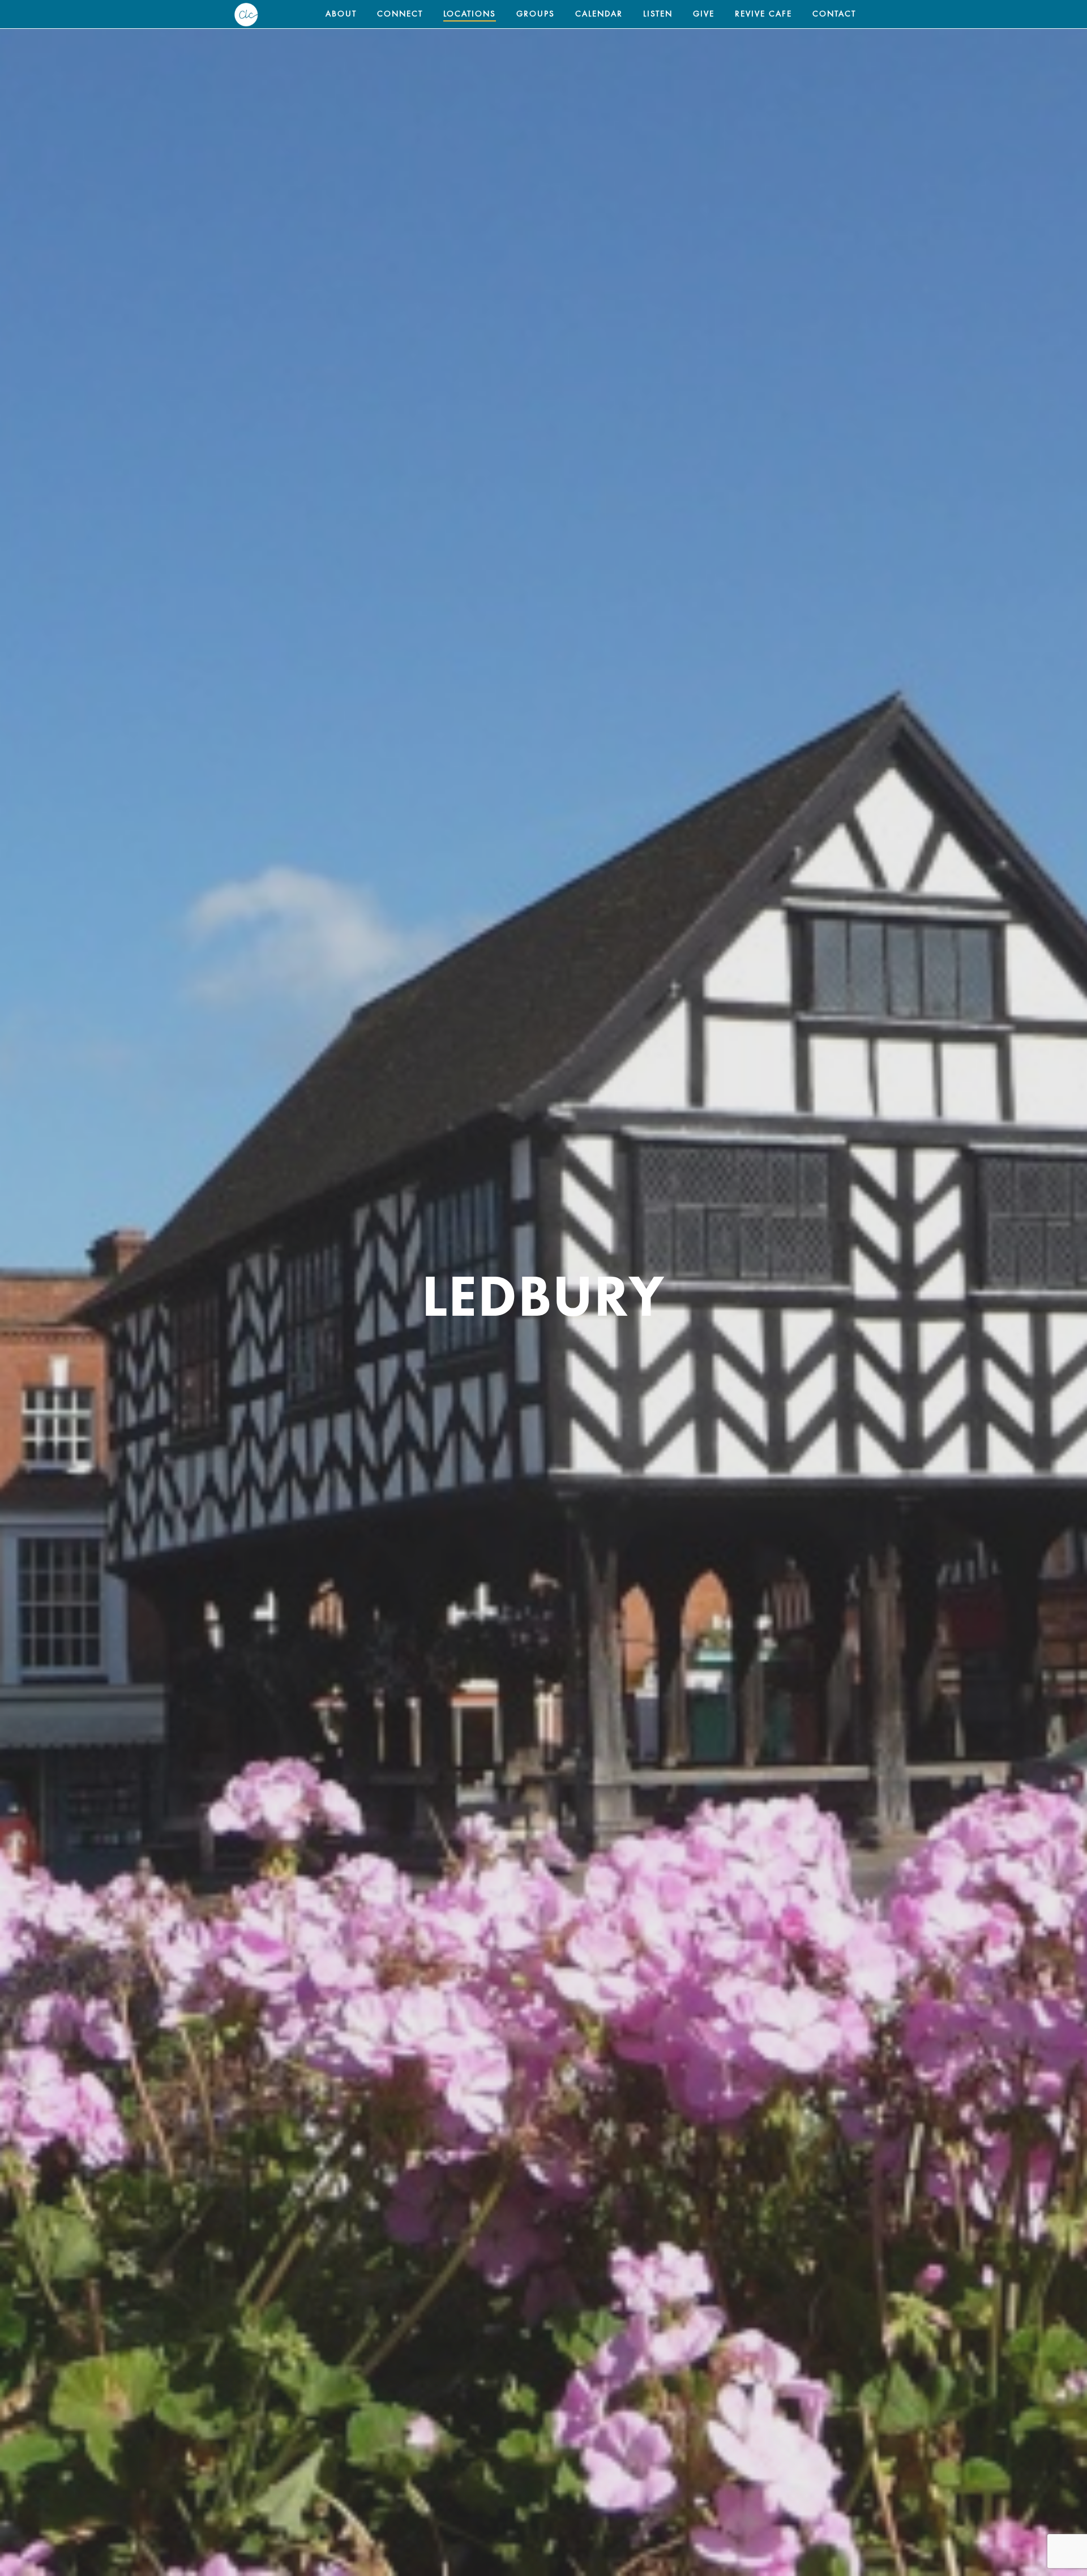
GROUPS (536, 14)
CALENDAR (599, 14)
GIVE (704, 14)
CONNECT (400, 14)
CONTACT (834, 14)
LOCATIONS (470, 14)
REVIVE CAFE (763, 14)
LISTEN (658, 14)
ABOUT (341, 14)
